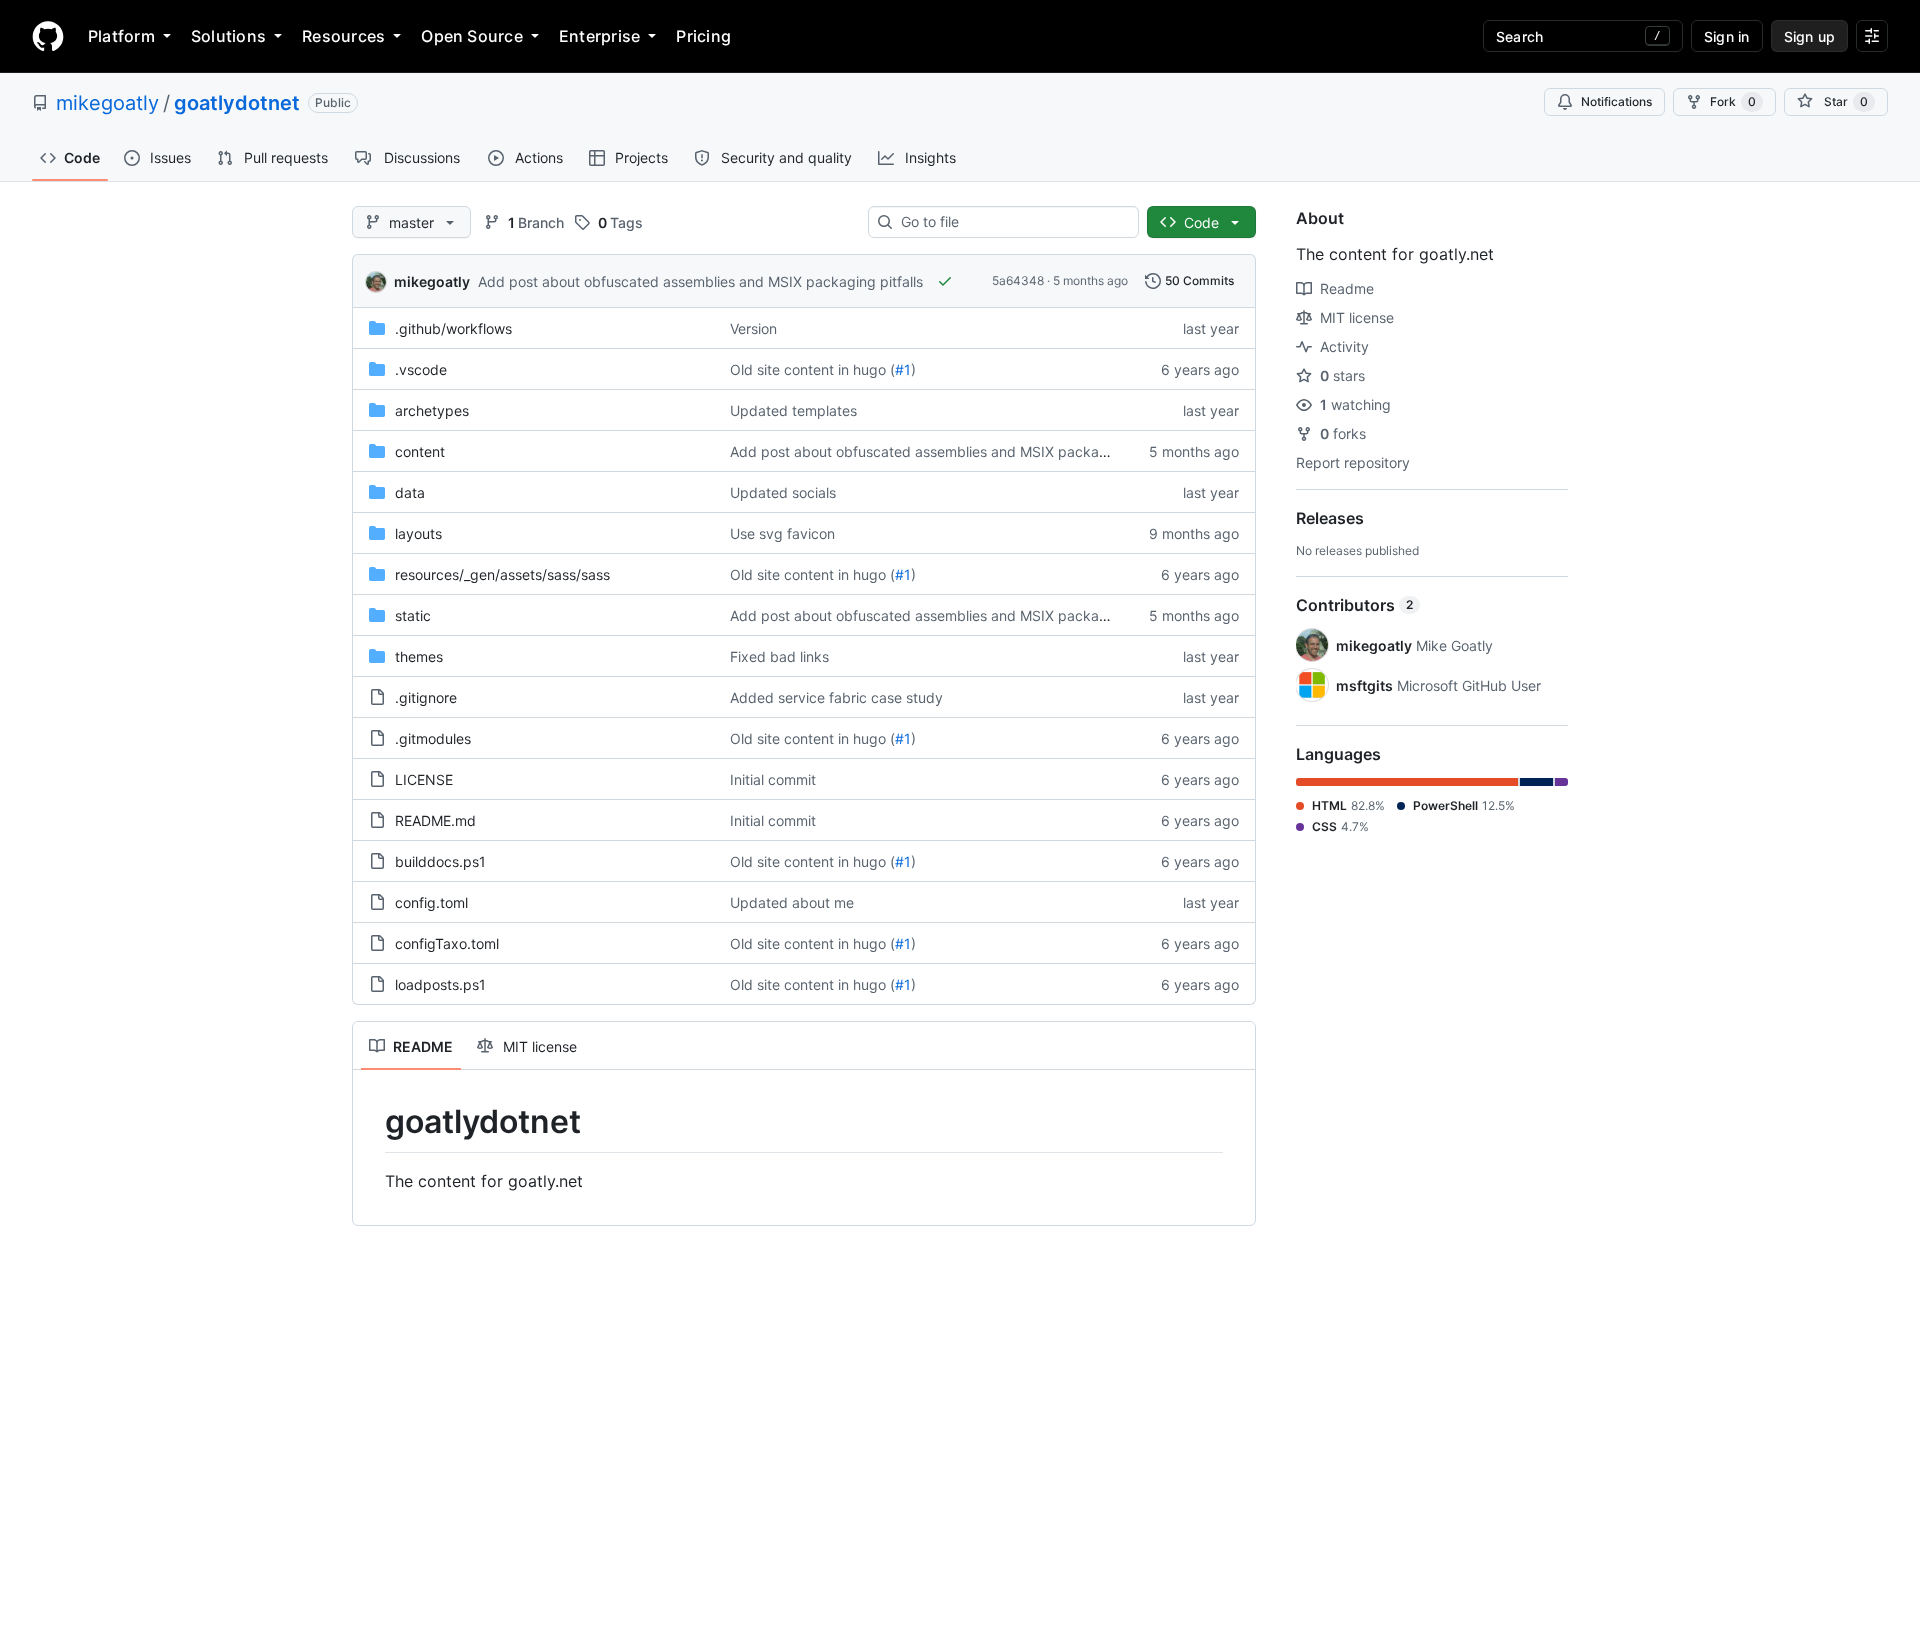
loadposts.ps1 (440, 984)
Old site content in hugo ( (812, 369)
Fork (1733, 101)
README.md (435, 820)
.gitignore (426, 697)
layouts (418, 533)
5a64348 (1018, 280)
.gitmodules (433, 738)
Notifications (1616, 101)
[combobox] (1011, 222)
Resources (343, 36)
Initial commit (773, 779)
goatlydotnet (237, 103)
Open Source (472, 36)
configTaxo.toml (447, 943)
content (420, 451)
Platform (121, 36)
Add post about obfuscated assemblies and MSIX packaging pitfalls (700, 281)
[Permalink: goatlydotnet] (371, 1122)
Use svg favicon (782, 533)
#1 (903, 369)
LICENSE (424, 779)
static (413, 615)
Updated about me (792, 902)
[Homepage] (48, 36)
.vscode (421, 369)
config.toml (431, 902)
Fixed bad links (779, 656)
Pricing (703, 36)
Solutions (228, 36)
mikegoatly (107, 103)
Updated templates (793, 410)
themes (419, 656)
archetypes (432, 410)
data (410, 492)
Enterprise (599, 36)
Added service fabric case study (836, 697)
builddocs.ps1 (440, 861)
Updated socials (783, 492)
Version (753, 328)
